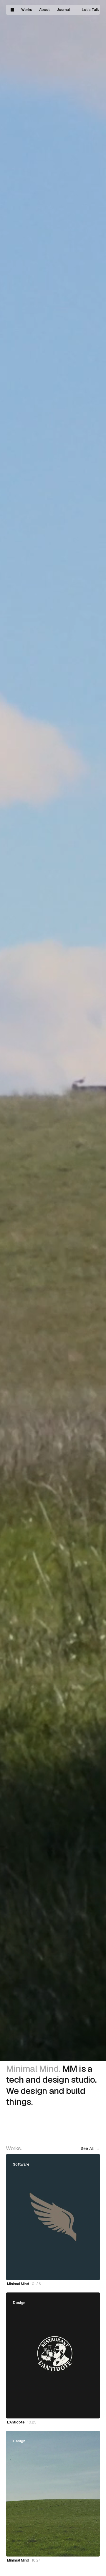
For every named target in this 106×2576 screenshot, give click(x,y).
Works (27, 10)
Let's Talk (90, 10)
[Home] (12, 10)
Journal (63, 10)
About (44, 10)
